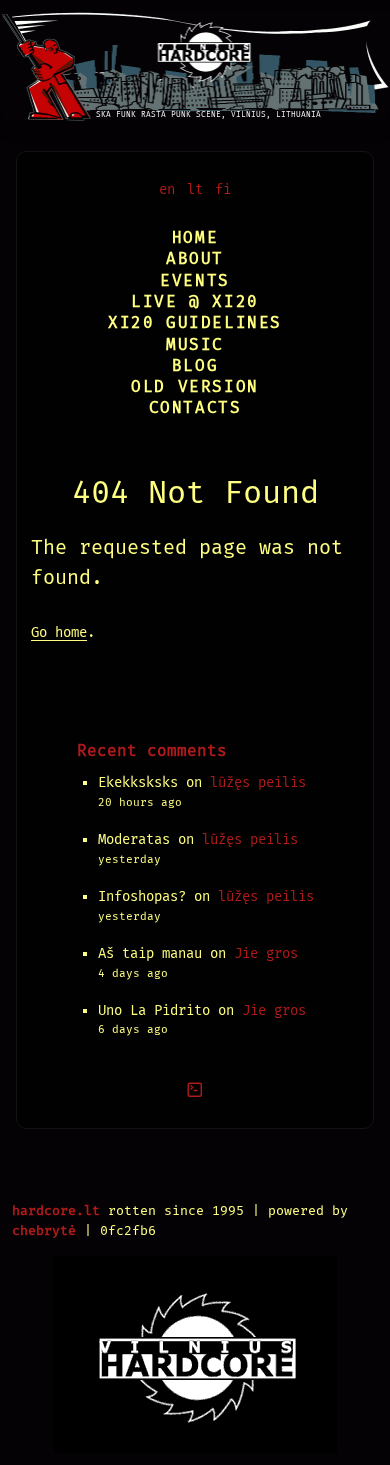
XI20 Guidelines (195, 322)
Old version (195, 386)
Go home (59, 632)
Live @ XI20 (195, 301)
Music (195, 344)
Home (195, 237)
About (195, 258)
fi (223, 189)
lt (195, 189)
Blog (195, 365)
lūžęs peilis (258, 782)
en (167, 189)
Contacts (195, 407)
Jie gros (266, 953)
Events (195, 280)
